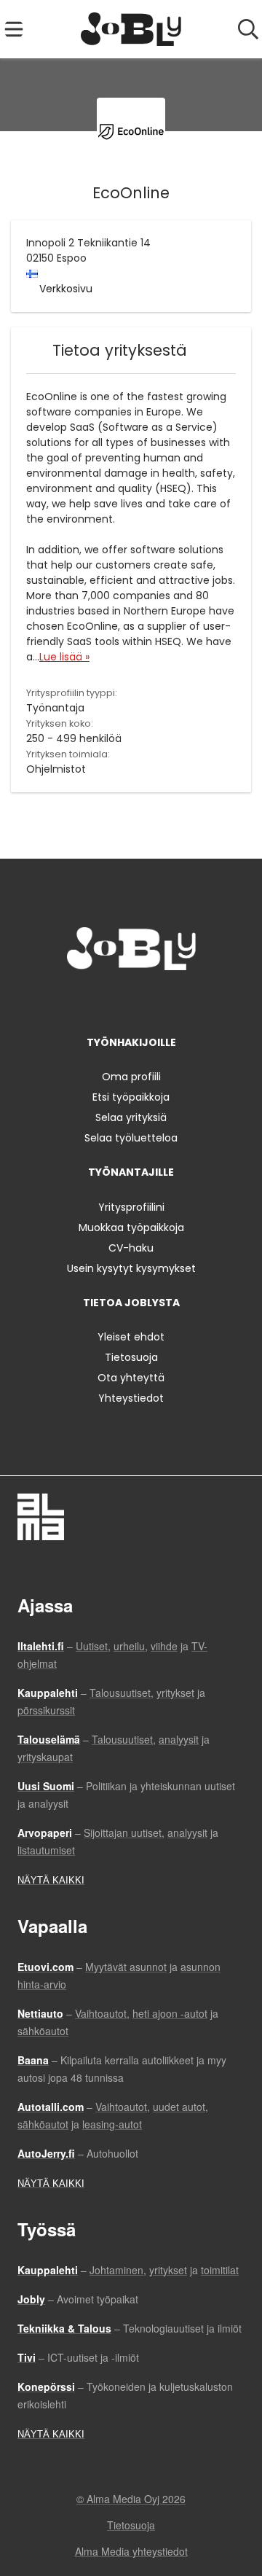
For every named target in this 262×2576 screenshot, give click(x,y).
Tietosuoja (131, 1357)
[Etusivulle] (131, 29)
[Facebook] (86, 1000)
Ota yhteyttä (131, 1378)
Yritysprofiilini (131, 1207)
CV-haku (131, 1248)
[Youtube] (179, 1000)
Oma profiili (131, 1077)
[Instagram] (110, 1000)
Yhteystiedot (131, 1398)
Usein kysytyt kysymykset (131, 1268)
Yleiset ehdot (131, 1337)
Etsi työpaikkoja (131, 1097)
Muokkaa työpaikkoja (131, 1227)
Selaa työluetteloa (131, 1138)
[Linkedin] (134, 1000)
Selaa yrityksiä (131, 1117)
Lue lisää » (64, 657)
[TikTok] (158, 1000)
